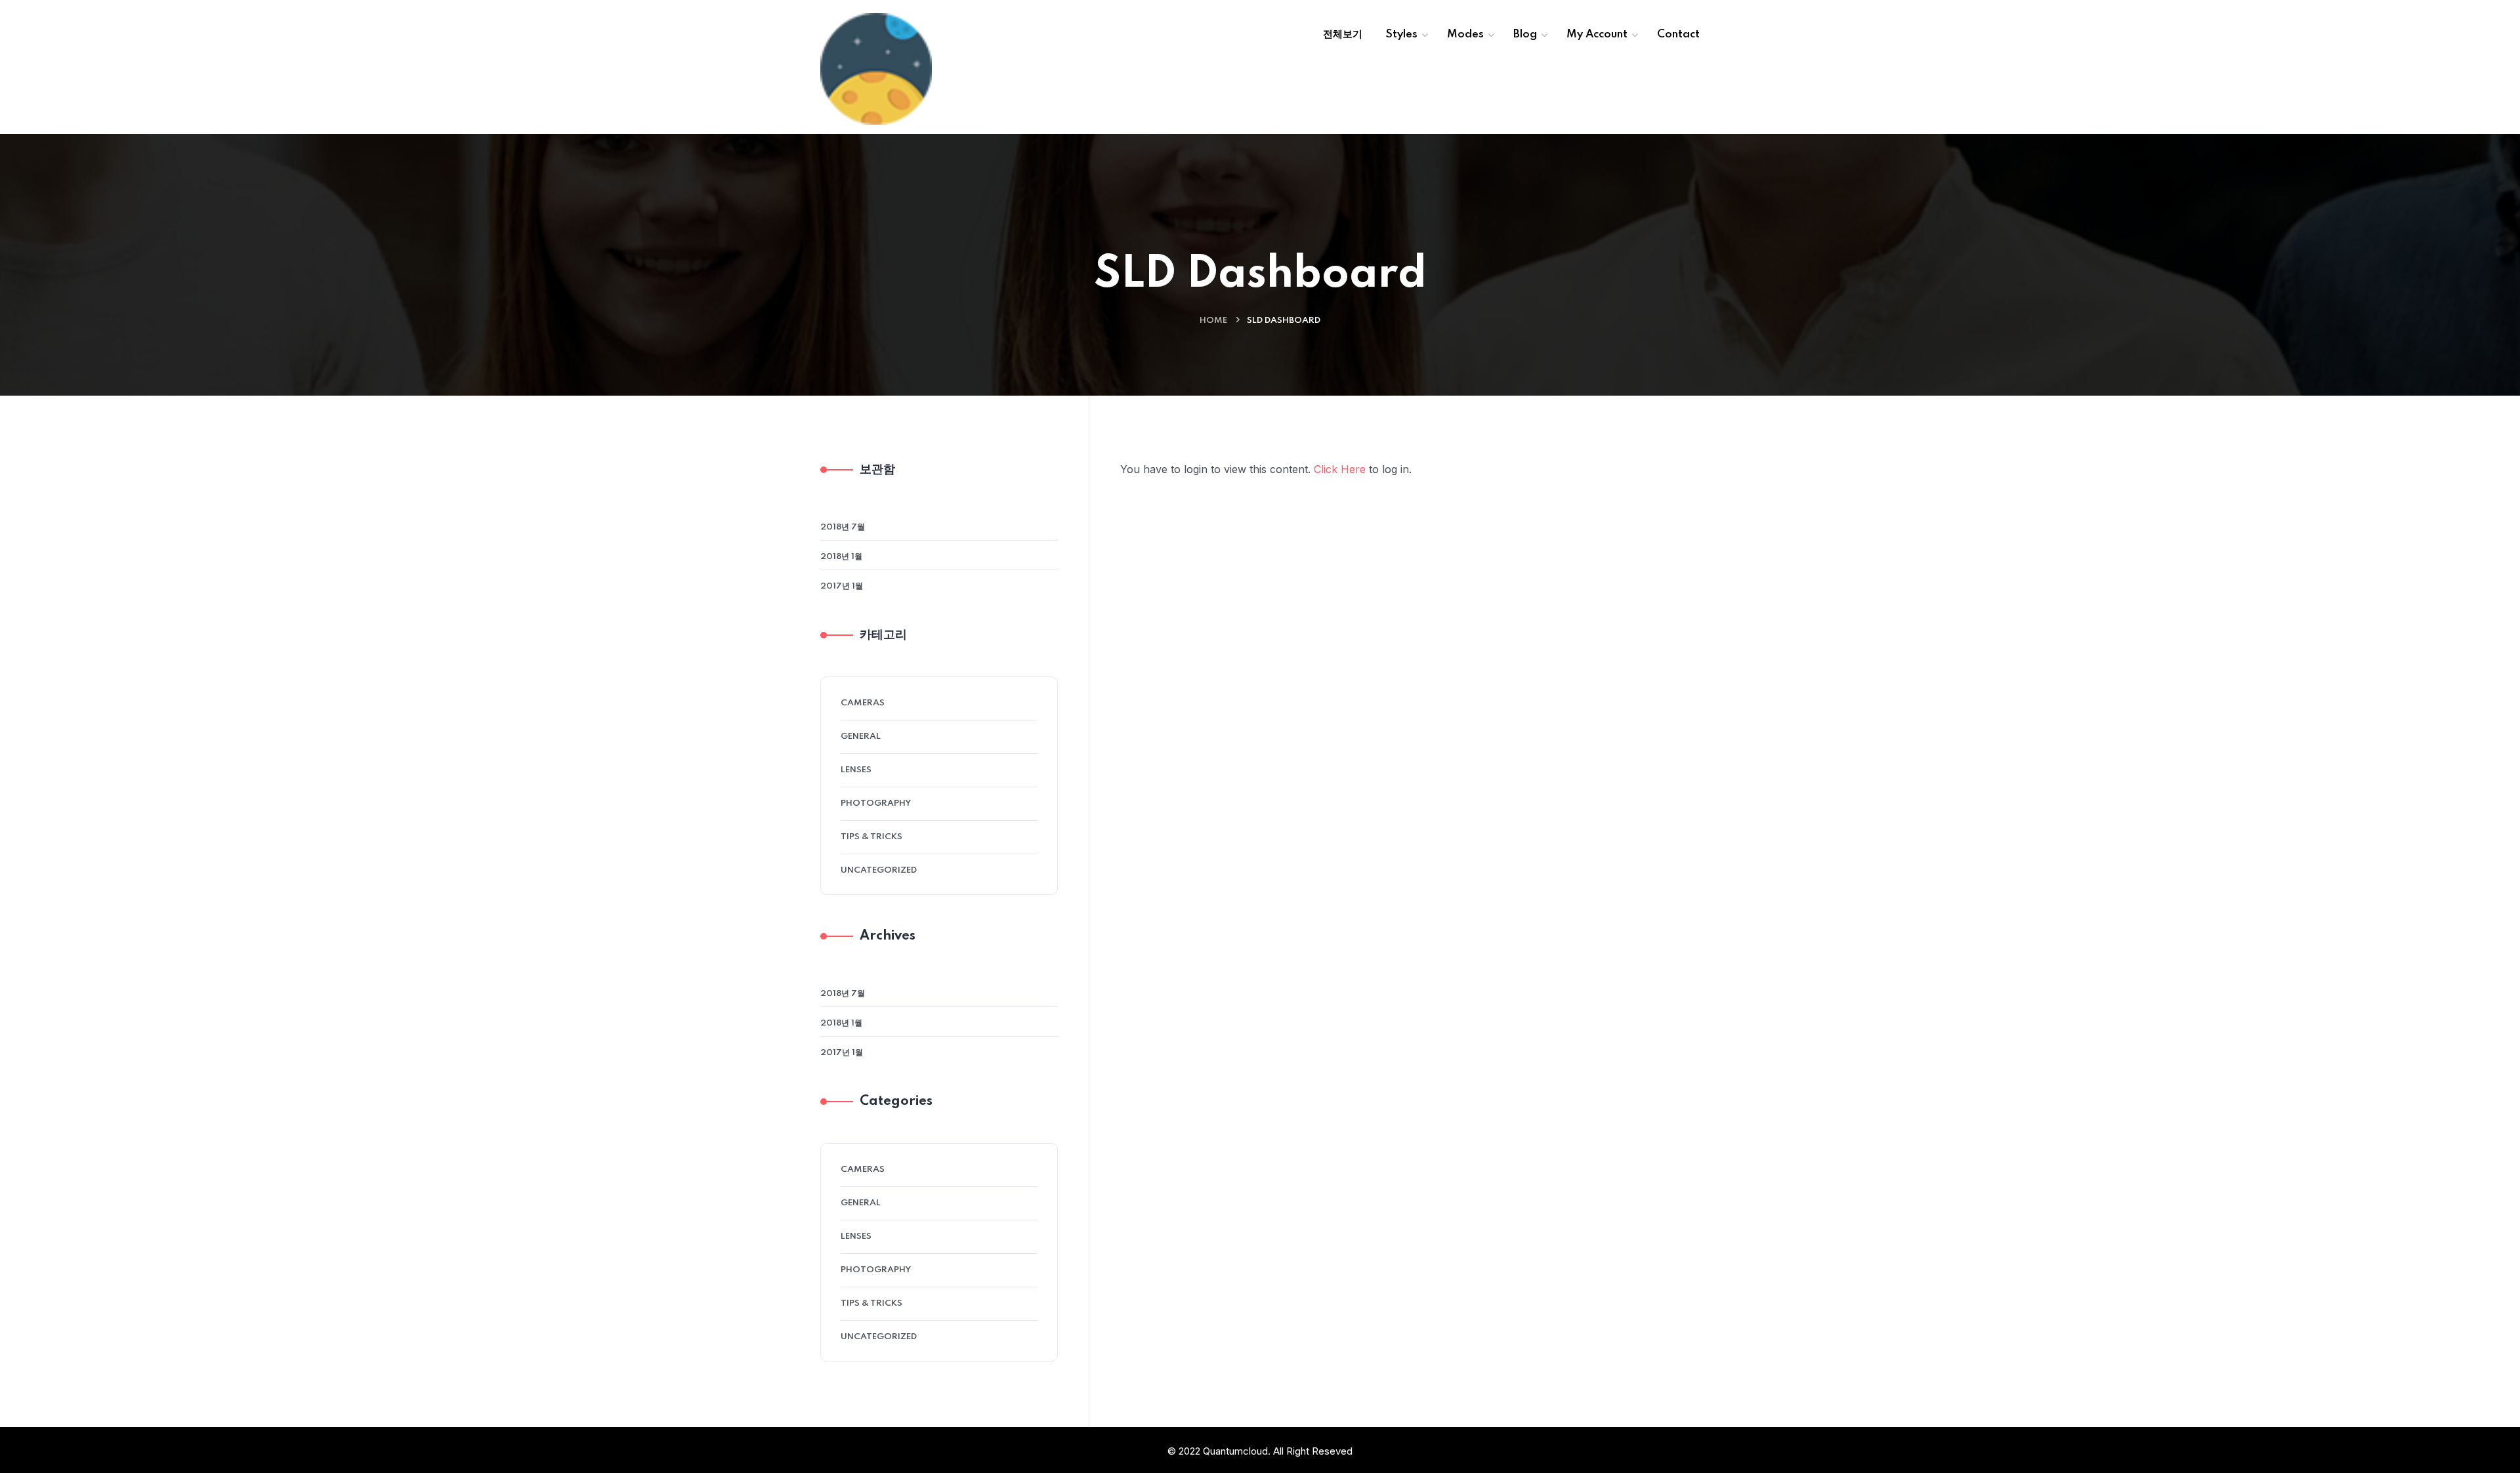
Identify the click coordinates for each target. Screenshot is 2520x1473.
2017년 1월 (842, 586)
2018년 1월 (841, 557)
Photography (876, 803)
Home (1213, 321)
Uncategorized (879, 870)
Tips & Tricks (871, 837)
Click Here (1340, 469)
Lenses (856, 770)
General (861, 736)
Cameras (863, 703)
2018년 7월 (843, 527)
